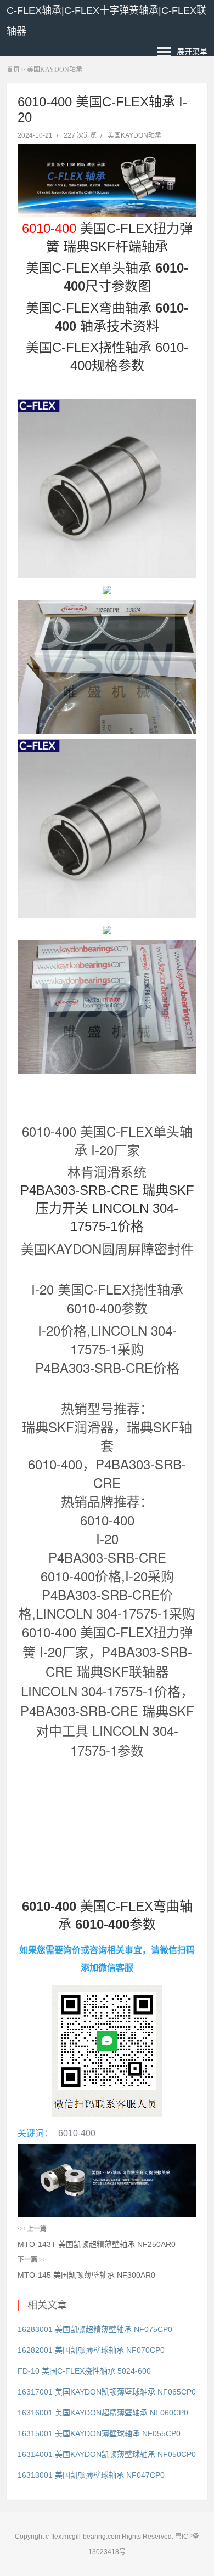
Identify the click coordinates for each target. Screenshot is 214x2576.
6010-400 (77, 2133)
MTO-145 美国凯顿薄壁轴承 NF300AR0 (86, 2275)
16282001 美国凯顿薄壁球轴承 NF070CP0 (91, 2350)
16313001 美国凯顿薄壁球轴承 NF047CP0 (91, 2475)
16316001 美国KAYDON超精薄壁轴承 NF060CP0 (103, 2413)
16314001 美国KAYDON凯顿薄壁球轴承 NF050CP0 (107, 2454)
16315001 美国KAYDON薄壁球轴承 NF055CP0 (99, 2433)
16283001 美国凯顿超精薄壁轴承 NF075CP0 (95, 2329)
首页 (13, 70)
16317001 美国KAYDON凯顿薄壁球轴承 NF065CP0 (107, 2392)
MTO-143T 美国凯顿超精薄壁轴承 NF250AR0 (97, 2244)
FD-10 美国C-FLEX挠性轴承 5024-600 (84, 2371)
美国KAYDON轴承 (55, 70)
